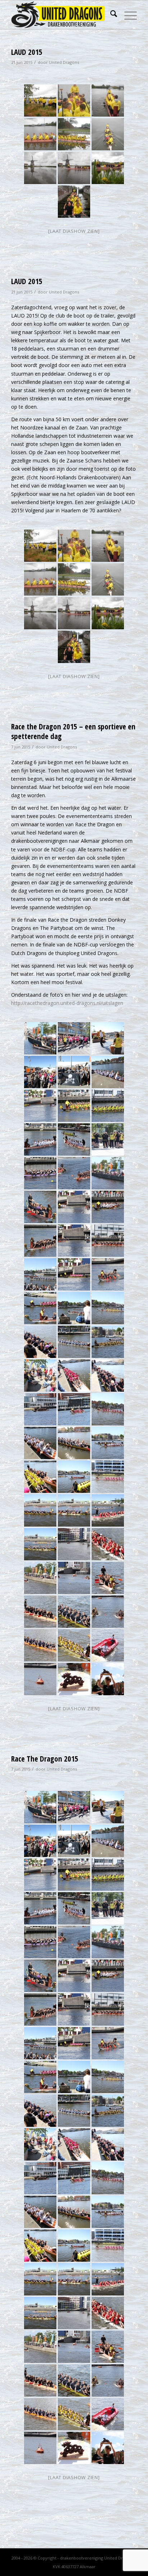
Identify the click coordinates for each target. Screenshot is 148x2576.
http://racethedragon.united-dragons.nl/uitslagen (67, 1003)
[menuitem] (110, 15)
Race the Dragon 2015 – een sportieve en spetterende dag (73, 731)
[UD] (61, 15)
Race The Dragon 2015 (45, 1759)
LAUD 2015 (27, 52)
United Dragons (64, 62)
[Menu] (127, 15)
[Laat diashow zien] (74, 231)
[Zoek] (110, 15)
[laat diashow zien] (74, 1708)
